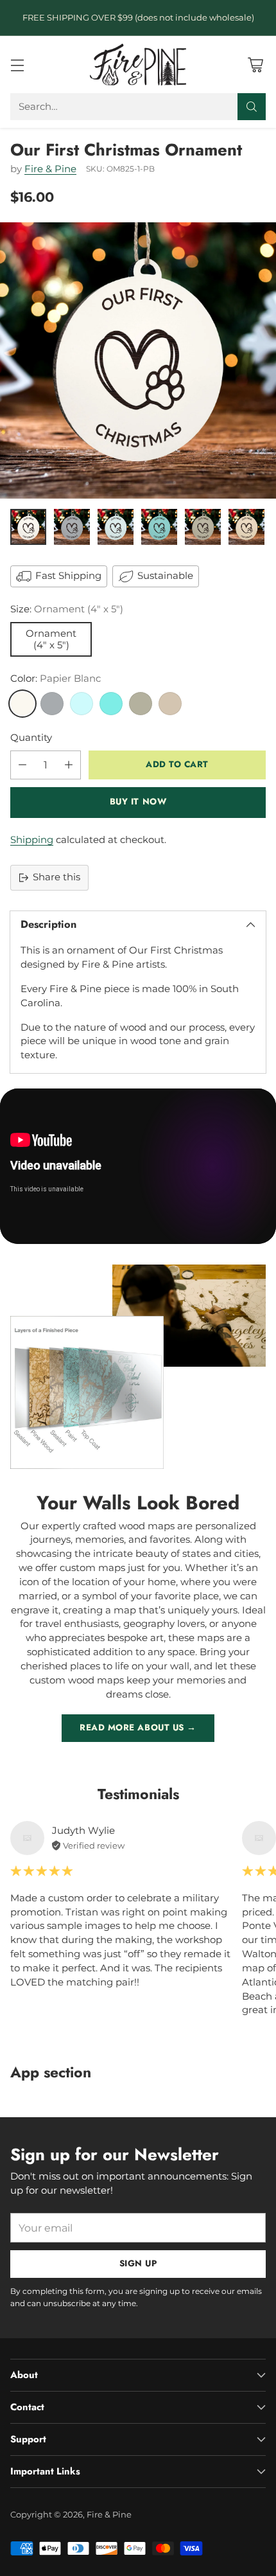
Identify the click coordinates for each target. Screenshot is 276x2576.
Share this (56, 877)
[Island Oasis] (111, 704)
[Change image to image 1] (28, 527)
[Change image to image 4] (159, 527)
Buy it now (138, 802)
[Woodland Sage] (141, 704)
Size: (67, 609)
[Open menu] (17, 65)
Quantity (31, 738)
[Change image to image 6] (246, 527)
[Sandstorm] (170, 704)
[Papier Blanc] (22, 704)
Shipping (32, 840)
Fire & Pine (50, 169)
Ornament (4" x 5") (51, 639)
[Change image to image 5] (203, 527)
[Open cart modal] (255, 65)
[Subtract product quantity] (22, 765)
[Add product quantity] (69, 765)
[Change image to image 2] (72, 527)
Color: (56, 679)
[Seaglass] (82, 704)
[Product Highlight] (138, 1166)
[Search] (252, 107)
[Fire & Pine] (138, 64)
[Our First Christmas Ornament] (138, 360)
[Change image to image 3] (116, 527)
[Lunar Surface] (52, 704)
